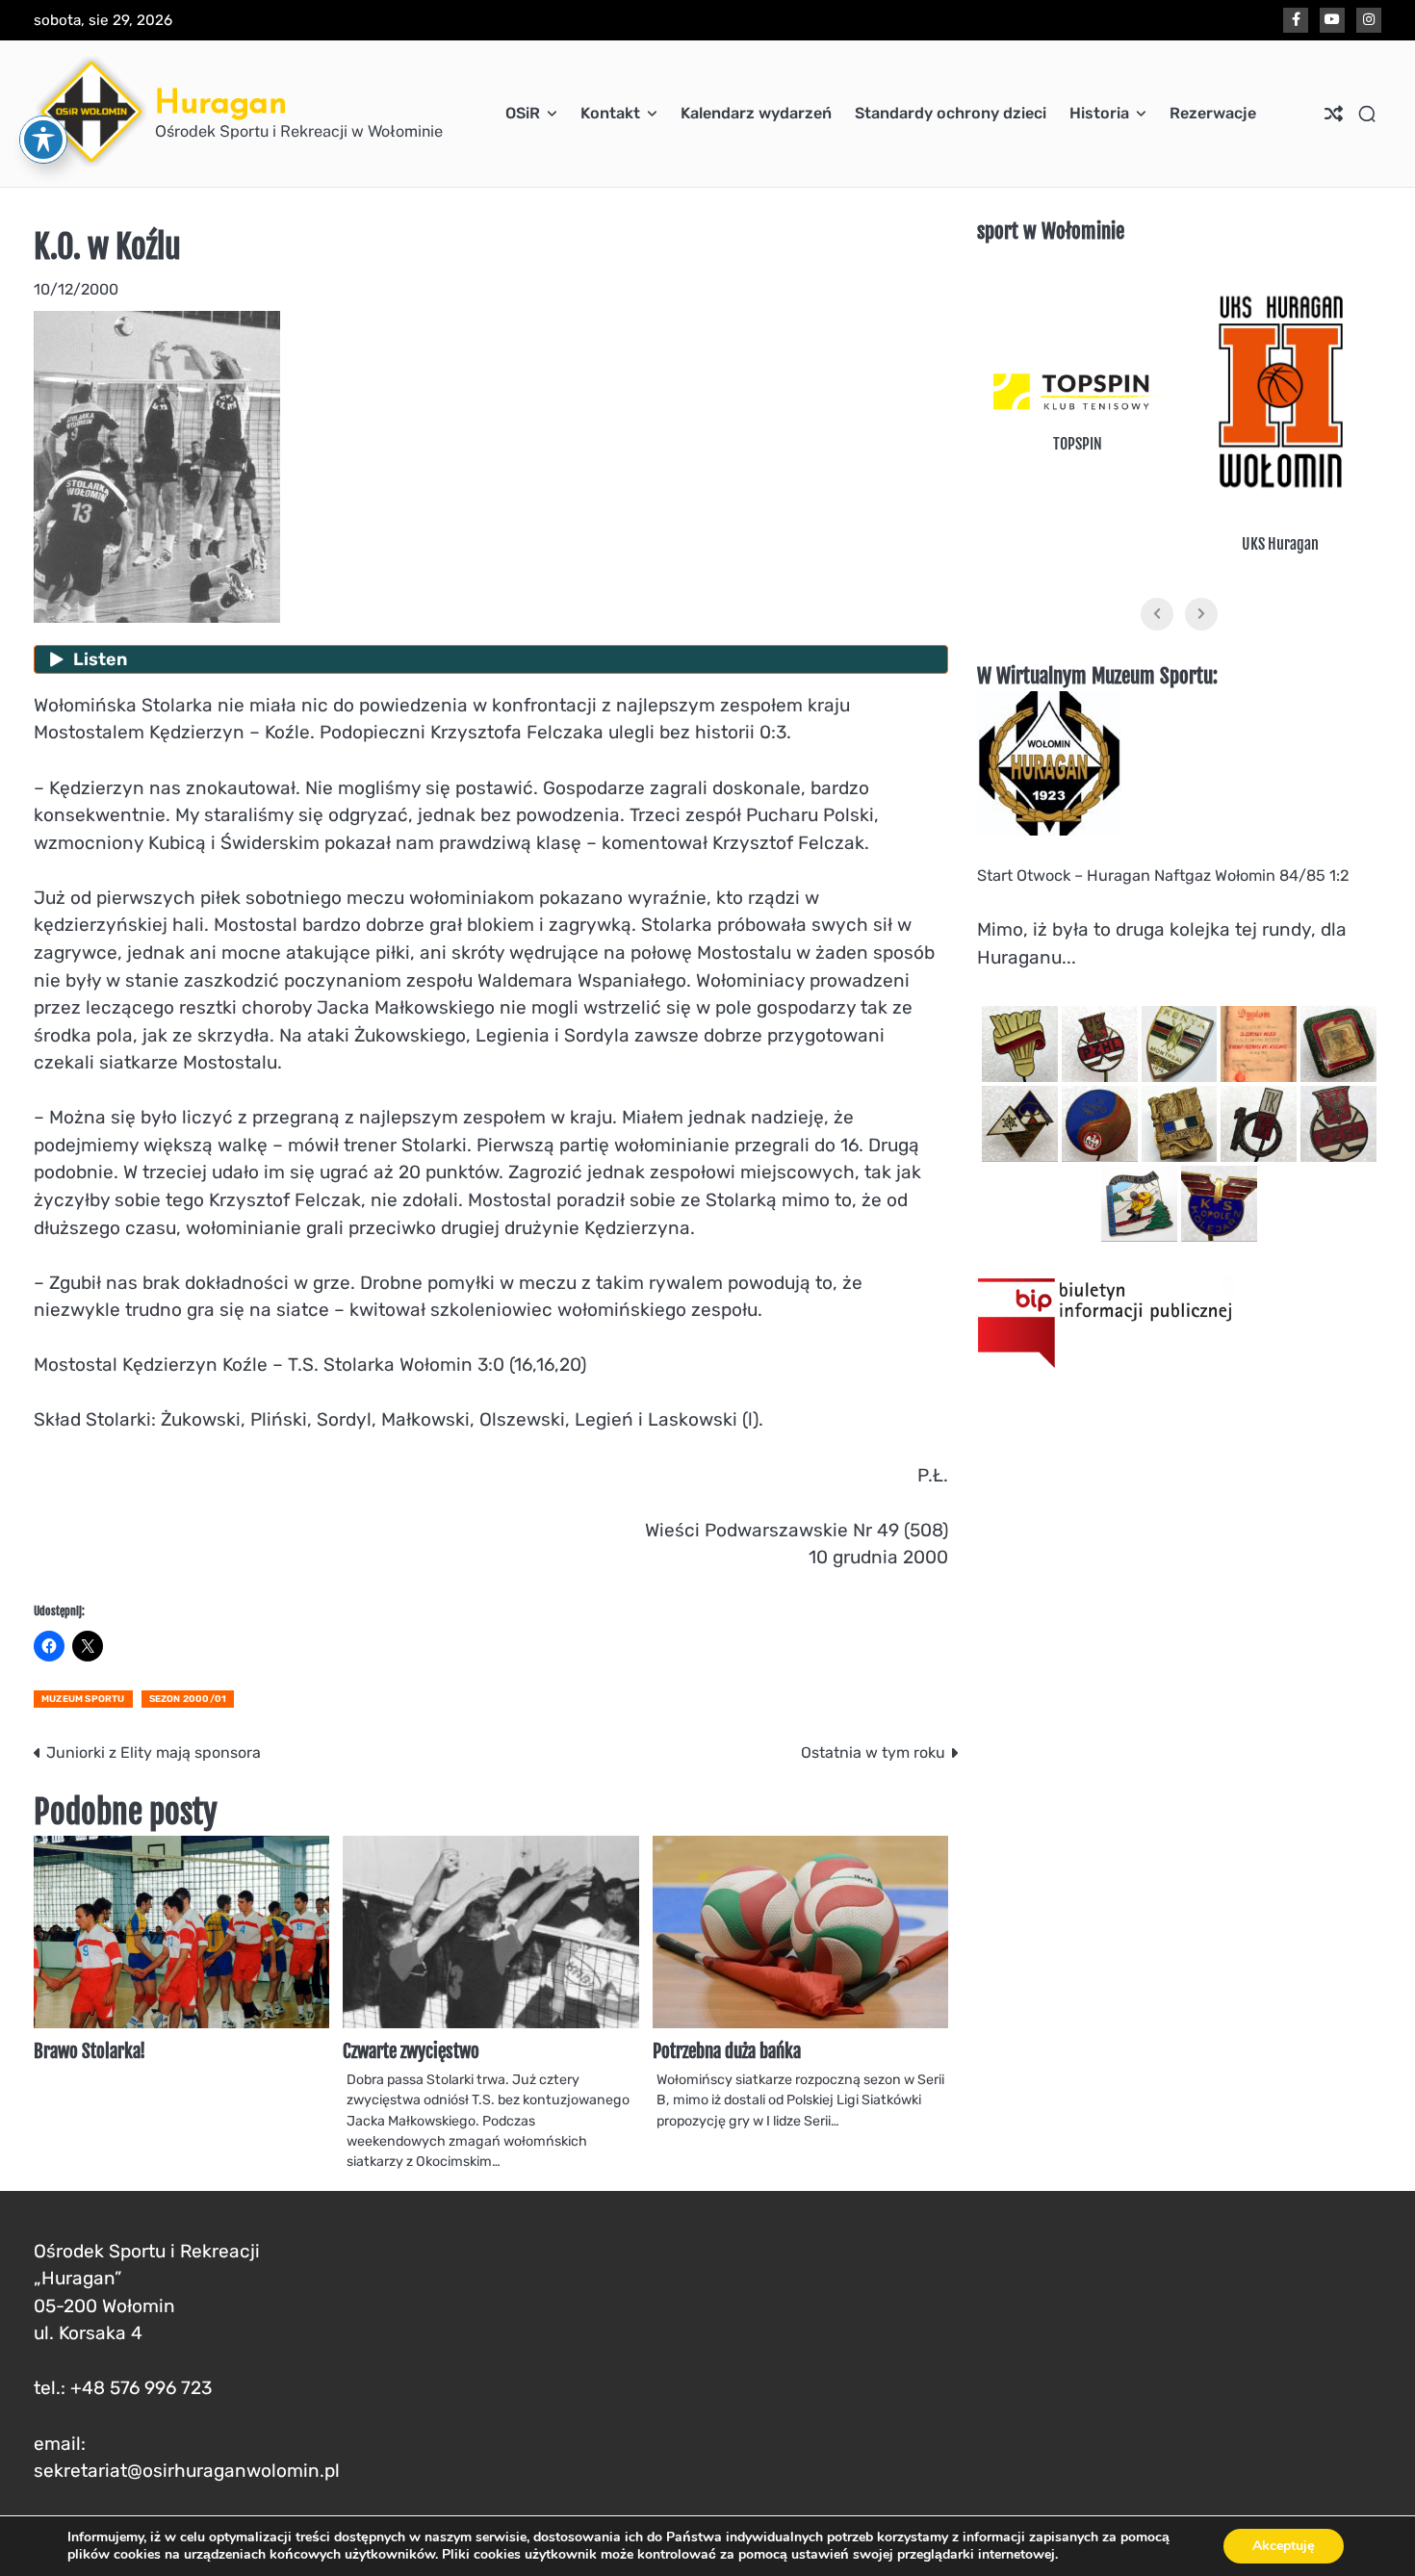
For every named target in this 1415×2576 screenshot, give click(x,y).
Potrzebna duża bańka (727, 2051)
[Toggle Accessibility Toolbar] (43, 140)
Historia (1099, 113)
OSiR (523, 113)
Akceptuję (1284, 2546)
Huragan (221, 102)
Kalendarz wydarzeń (756, 113)
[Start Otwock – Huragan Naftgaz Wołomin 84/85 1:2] (1049, 830)
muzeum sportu (83, 1699)
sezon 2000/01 (188, 1699)
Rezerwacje (1213, 113)
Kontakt (610, 113)
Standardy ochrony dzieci (951, 113)
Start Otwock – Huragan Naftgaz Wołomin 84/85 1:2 (1163, 876)
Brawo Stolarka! (90, 2051)
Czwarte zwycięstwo (411, 2051)
